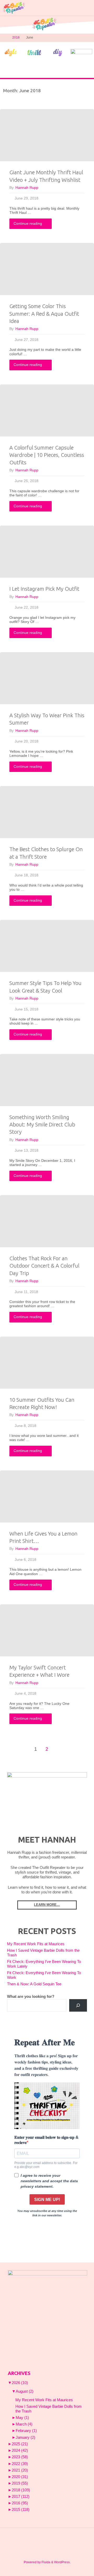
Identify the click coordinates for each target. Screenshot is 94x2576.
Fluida (46, 2562)
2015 (21, 2510)
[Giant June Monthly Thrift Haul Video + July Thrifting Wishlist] (47, 135)
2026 (20, 2383)
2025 (20, 2444)
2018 (16, 38)
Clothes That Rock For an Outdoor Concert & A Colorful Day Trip (44, 1266)
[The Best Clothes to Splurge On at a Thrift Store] (47, 812)
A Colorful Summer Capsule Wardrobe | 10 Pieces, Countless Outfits (47, 455)
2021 (20, 2470)
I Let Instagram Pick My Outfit (44, 589)
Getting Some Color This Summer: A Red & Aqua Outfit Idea (44, 314)
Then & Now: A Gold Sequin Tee (34, 1984)
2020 (20, 2477)
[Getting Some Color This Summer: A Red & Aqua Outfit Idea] (47, 269)
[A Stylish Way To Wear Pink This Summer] (47, 678)
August (25, 2391)
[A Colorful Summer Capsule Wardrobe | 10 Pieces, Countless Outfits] (47, 410)
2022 (20, 2464)
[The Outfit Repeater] (14, 8)
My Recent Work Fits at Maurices (36, 1944)
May (22, 2418)
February (26, 2431)
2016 (20, 2503)
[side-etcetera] (81, 52)
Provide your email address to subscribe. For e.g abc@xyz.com (46, 2165)
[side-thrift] (34, 52)
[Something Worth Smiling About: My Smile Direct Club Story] (47, 1080)
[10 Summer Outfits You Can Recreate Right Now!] (47, 1363)
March (24, 2424)
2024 (20, 2450)
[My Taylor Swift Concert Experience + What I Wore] (47, 1630)
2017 (21, 2497)
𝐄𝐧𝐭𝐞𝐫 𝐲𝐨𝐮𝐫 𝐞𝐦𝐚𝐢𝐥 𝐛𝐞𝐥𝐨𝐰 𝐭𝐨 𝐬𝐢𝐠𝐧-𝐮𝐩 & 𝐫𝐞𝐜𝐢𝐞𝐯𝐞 (46, 2140)
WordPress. (62, 2562)
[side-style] (11, 52)
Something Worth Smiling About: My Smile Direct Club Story (42, 1125)
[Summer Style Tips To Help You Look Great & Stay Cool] (47, 946)
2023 (20, 2457)
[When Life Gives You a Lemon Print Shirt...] (47, 1496)
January (25, 2437)
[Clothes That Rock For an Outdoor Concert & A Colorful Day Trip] (47, 1221)
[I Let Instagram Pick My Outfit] (47, 552)
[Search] (78, 2005)
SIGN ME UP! (47, 2200)
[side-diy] (58, 52)
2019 (20, 2483)
